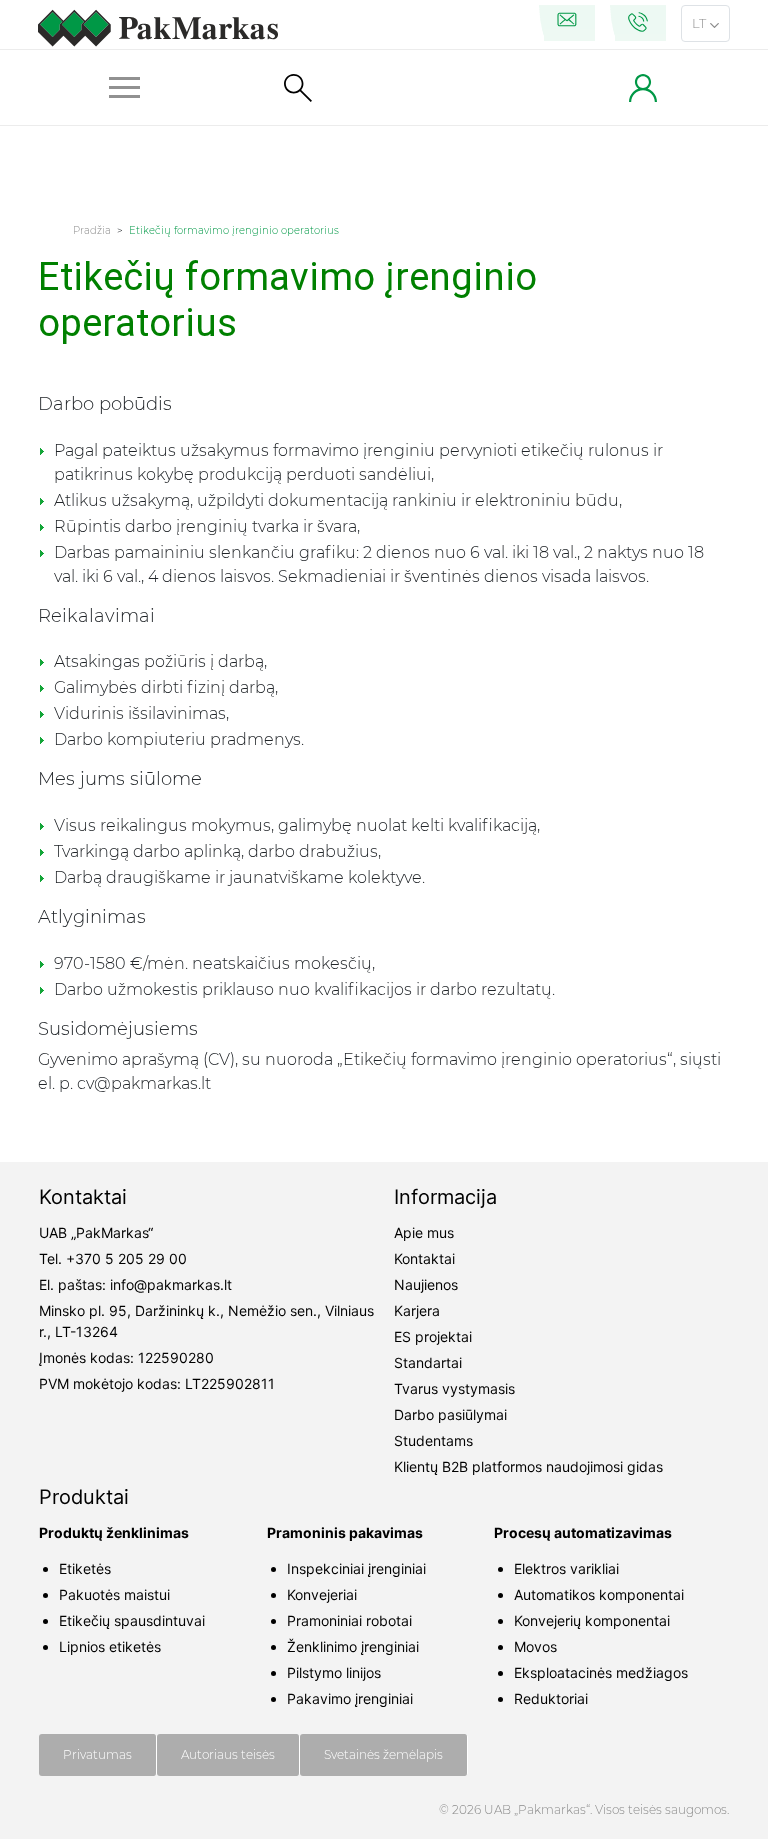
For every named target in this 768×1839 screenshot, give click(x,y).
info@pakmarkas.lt (171, 1284)
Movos (535, 1646)
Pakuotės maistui (114, 1594)
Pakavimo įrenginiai (350, 1698)
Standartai (428, 1362)
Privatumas (97, 1754)
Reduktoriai (551, 1698)
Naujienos (426, 1284)
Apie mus (424, 1232)
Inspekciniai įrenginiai (356, 1568)
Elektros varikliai (566, 1568)
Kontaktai (424, 1258)
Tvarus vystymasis (454, 1388)
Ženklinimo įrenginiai (353, 1646)
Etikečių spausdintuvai (132, 1620)
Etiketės (85, 1568)
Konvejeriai (322, 1594)
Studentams (433, 1440)
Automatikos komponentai (599, 1594)
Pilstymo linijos (334, 1672)
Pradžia (92, 230)
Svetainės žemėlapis (383, 1754)
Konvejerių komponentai (592, 1620)
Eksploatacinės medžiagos (601, 1672)
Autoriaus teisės (228, 1754)
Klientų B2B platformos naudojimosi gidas (528, 1466)
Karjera (417, 1310)
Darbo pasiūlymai (450, 1414)
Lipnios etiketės (110, 1646)
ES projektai (433, 1336)
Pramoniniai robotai (349, 1620)
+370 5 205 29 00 (126, 1258)
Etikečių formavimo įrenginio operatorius (234, 230)
